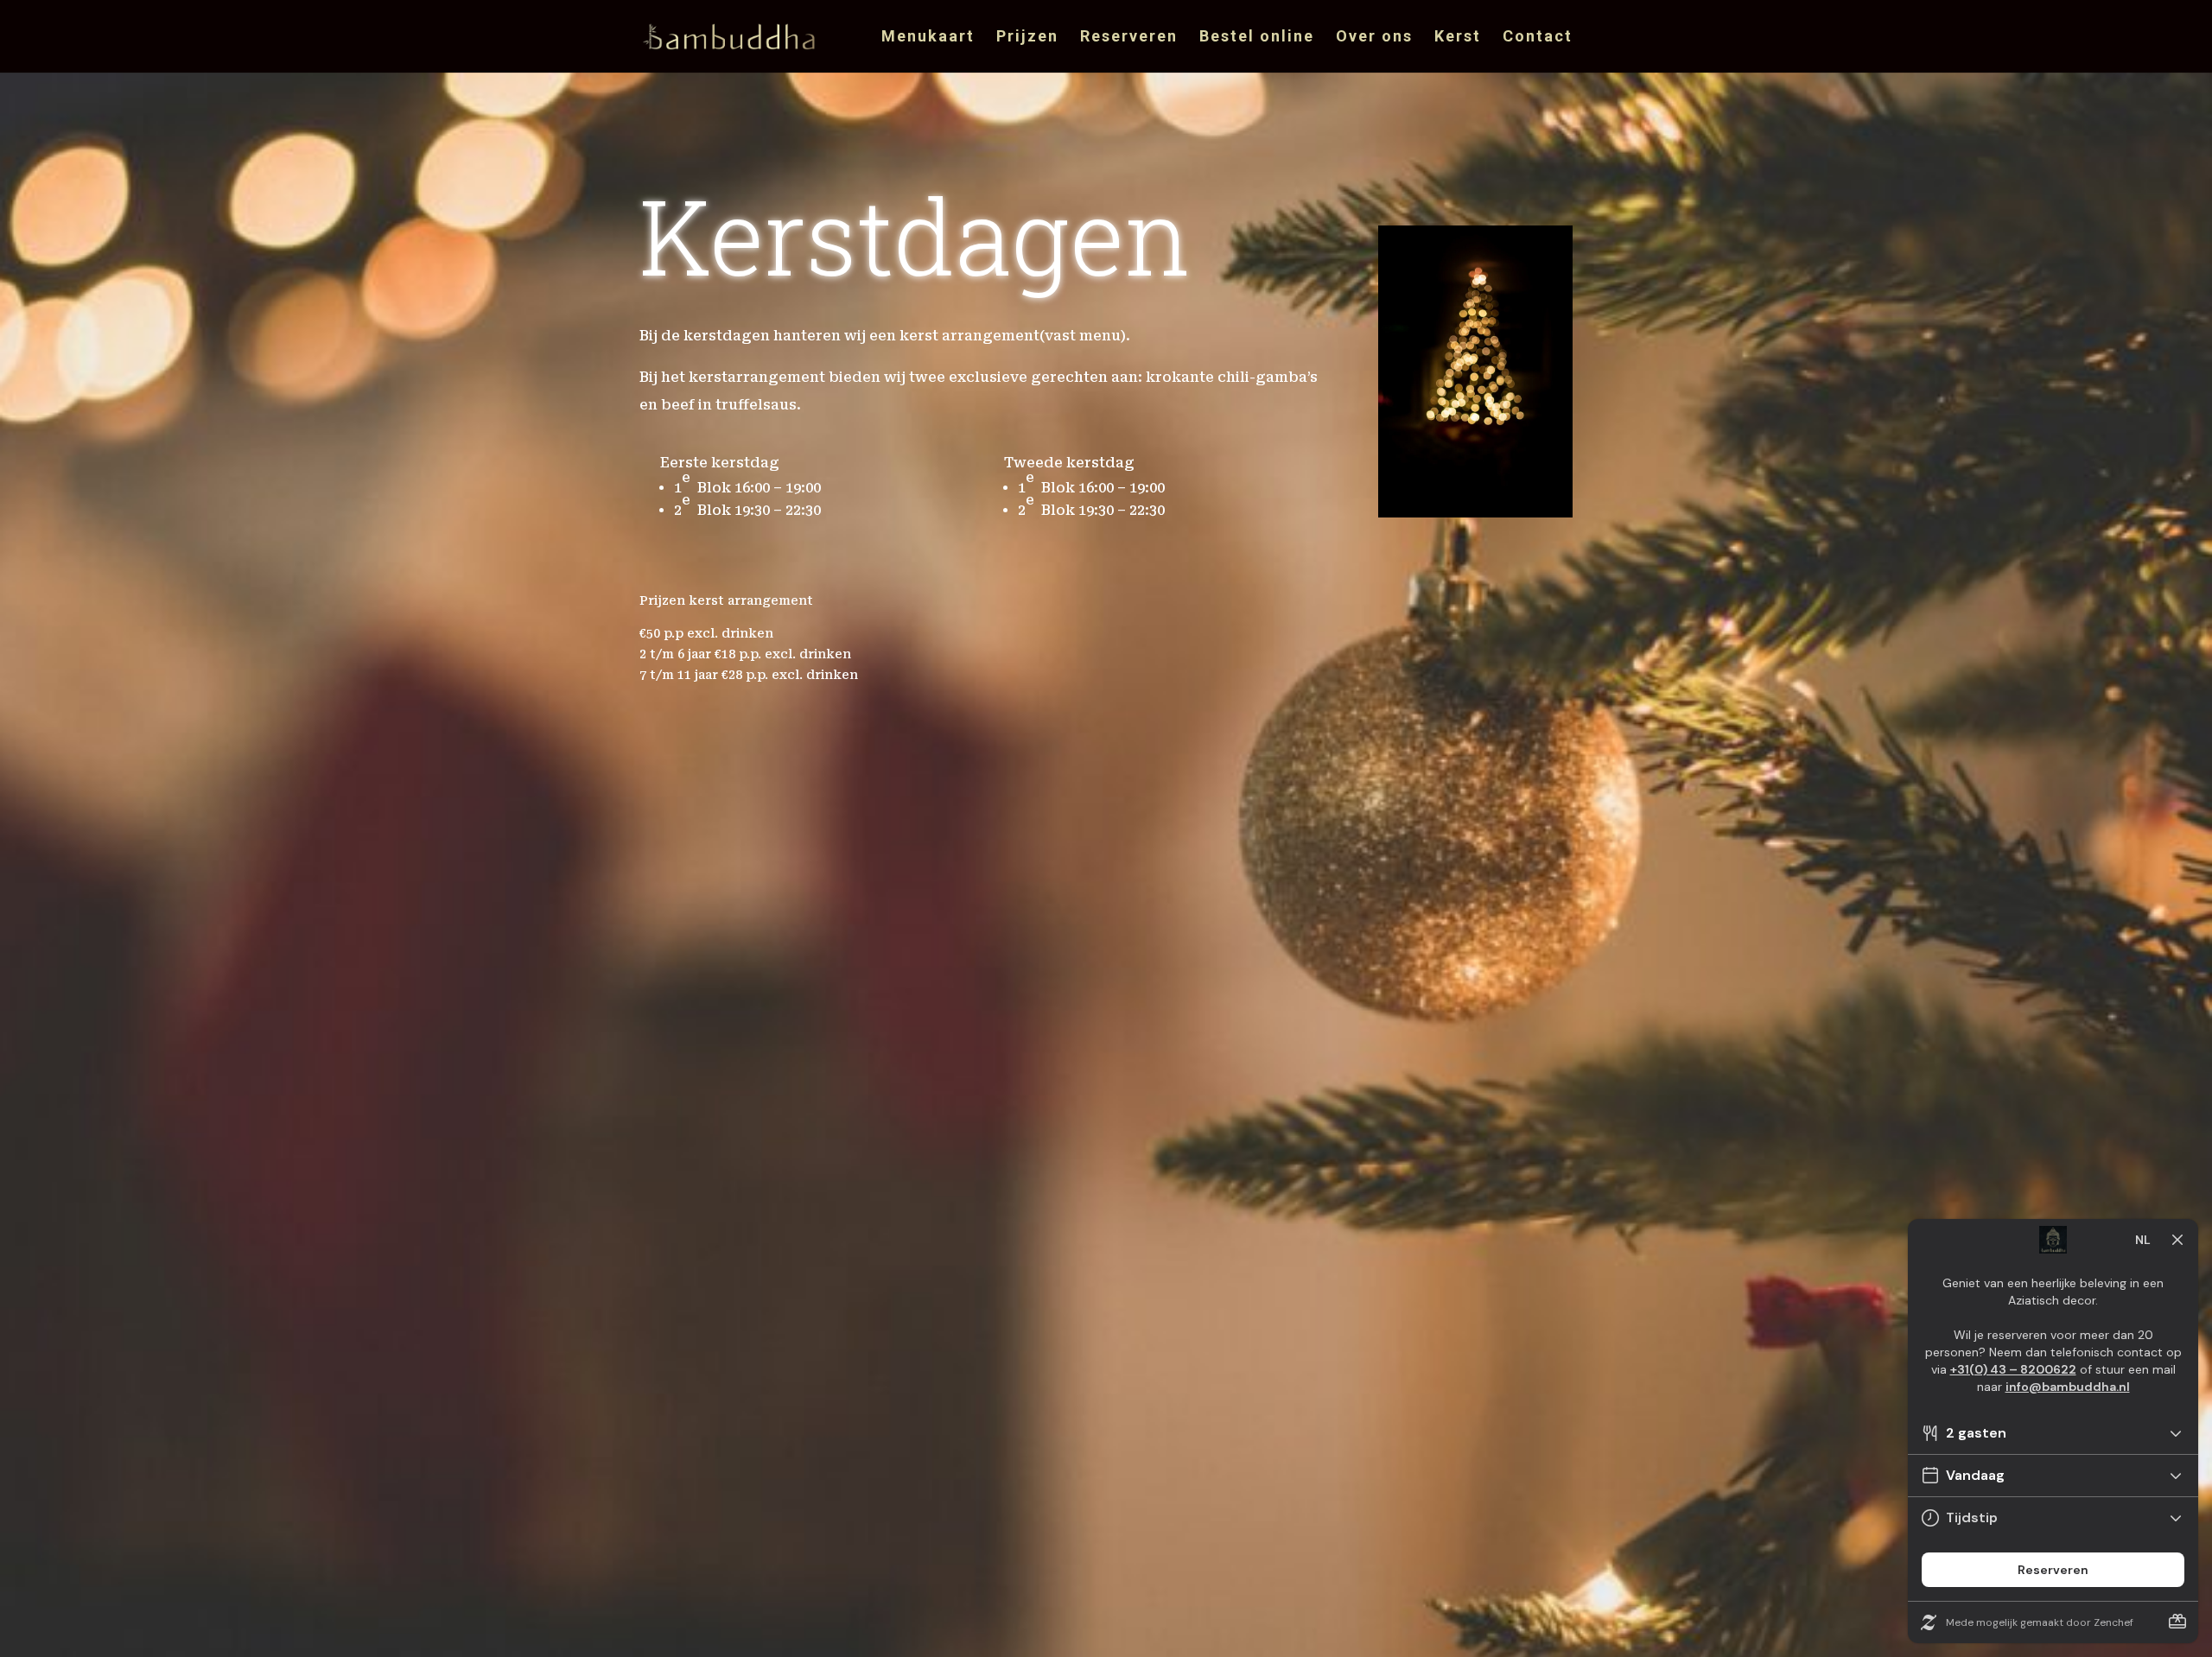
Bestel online (1257, 38)
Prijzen (1027, 38)
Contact (1538, 38)
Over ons (1374, 38)
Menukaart (928, 38)
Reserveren (1129, 38)
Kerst (1458, 38)
